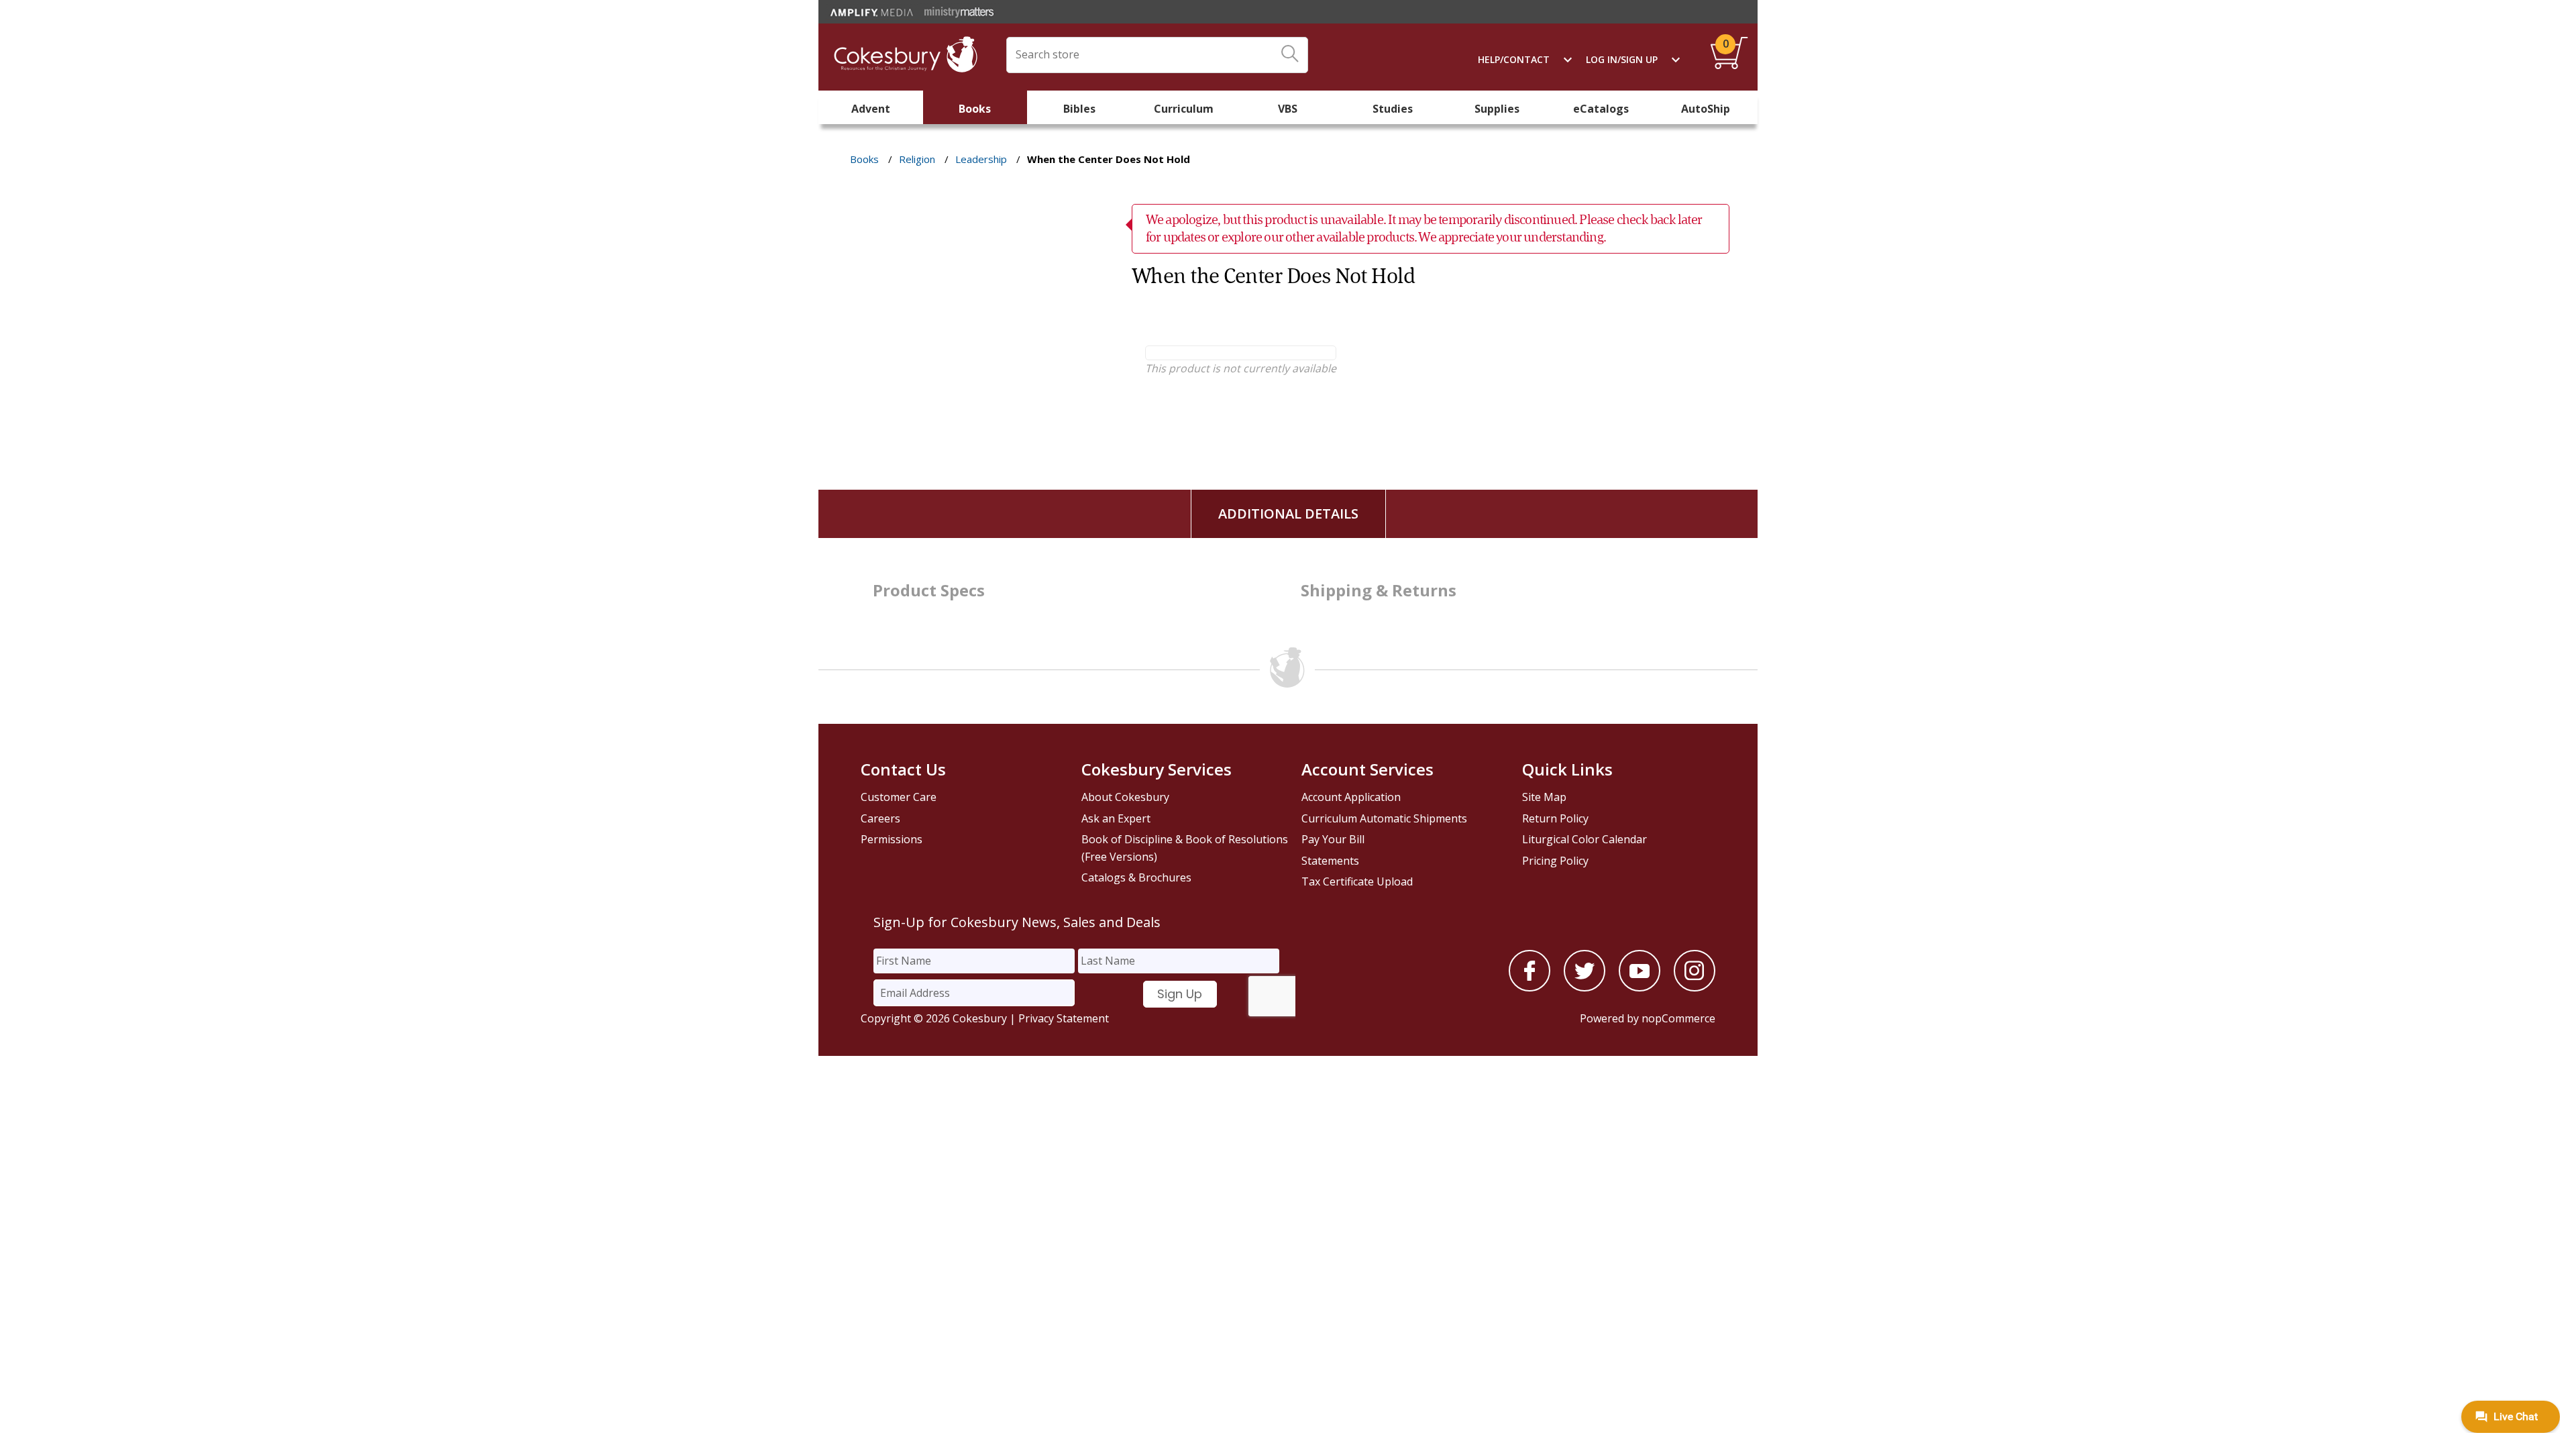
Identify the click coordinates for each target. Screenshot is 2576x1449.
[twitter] (1585, 987)
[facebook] (1529, 987)
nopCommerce (1678, 1018)
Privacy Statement (1064, 1018)
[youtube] (1640, 987)
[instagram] (1695, 987)
